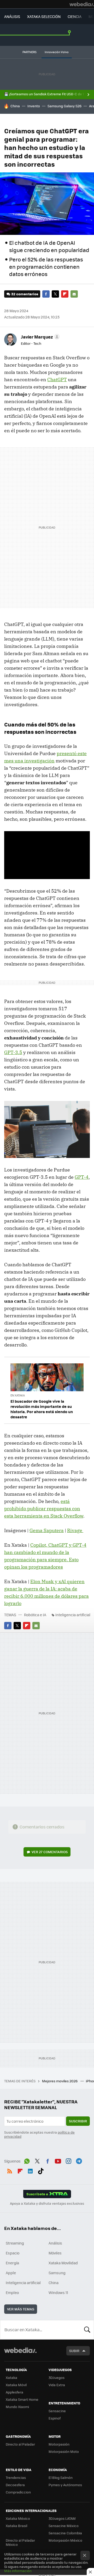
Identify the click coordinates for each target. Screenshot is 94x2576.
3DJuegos (57, 2377)
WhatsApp (27, 2160)
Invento (34, 106)
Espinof (55, 2418)
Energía (12, 2263)
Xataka (11, 2377)
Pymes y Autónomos (65, 2485)
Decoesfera (15, 2485)
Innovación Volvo (57, 52)
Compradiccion (18, 2492)
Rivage (75, 1530)
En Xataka (18, 1395)
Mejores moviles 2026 (60, 2081)
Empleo (12, 2292)
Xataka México (18, 2518)
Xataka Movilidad (63, 2263)
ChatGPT (57, 380)
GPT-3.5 (13, 1052)
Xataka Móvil (16, 2385)
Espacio (13, 2253)
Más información (18, 2571)
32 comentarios (25, 294)
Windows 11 (58, 2292)
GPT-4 (82, 1177)
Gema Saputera (47, 1530)
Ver (50, 1852)
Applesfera (14, 2392)
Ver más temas (21, 2309)
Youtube (58, 2160)
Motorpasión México (65, 2540)
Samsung (57, 2273)
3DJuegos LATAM (62, 2518)
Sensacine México (64, 2526)
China (15, 106)
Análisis (55, 2243)
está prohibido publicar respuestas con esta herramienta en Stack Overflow (44, 1509)
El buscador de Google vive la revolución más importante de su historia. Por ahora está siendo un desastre (42, 1409)
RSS (10, 2170)
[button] (40, 337)
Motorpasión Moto (64, 2451)
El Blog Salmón (61, 2477)
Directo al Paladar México (20, 2542)
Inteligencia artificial (73, 1615)
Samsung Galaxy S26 (64, 106)
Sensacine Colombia (65, 2533)
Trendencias (16, 2477)
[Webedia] (82, 4)
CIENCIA (75, 16)
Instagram (68, 2160)
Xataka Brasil (16, 2526)
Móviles (55, 2253)
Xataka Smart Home (22, 2399)
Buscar (87, 2330)
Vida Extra (57, 2385)
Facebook (46, 294)
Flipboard (65, 294)
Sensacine (57, 2411)
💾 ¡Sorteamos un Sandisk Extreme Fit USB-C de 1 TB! (47, 94)
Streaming (15, 2243)
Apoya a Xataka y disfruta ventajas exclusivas (47, 2203)
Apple (11, 2273)
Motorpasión (59, 2444)
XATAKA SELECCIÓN (44, 16)
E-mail (74, 294)
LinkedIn (30, 2170)
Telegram (79, 2160)
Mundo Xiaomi (17, 2407)
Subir (74, 2351)
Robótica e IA (35, 1615)
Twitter (55, 294)
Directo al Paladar (20, 2444)
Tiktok (41, 2170)
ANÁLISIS (12, 16)
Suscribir (78, 2121)
